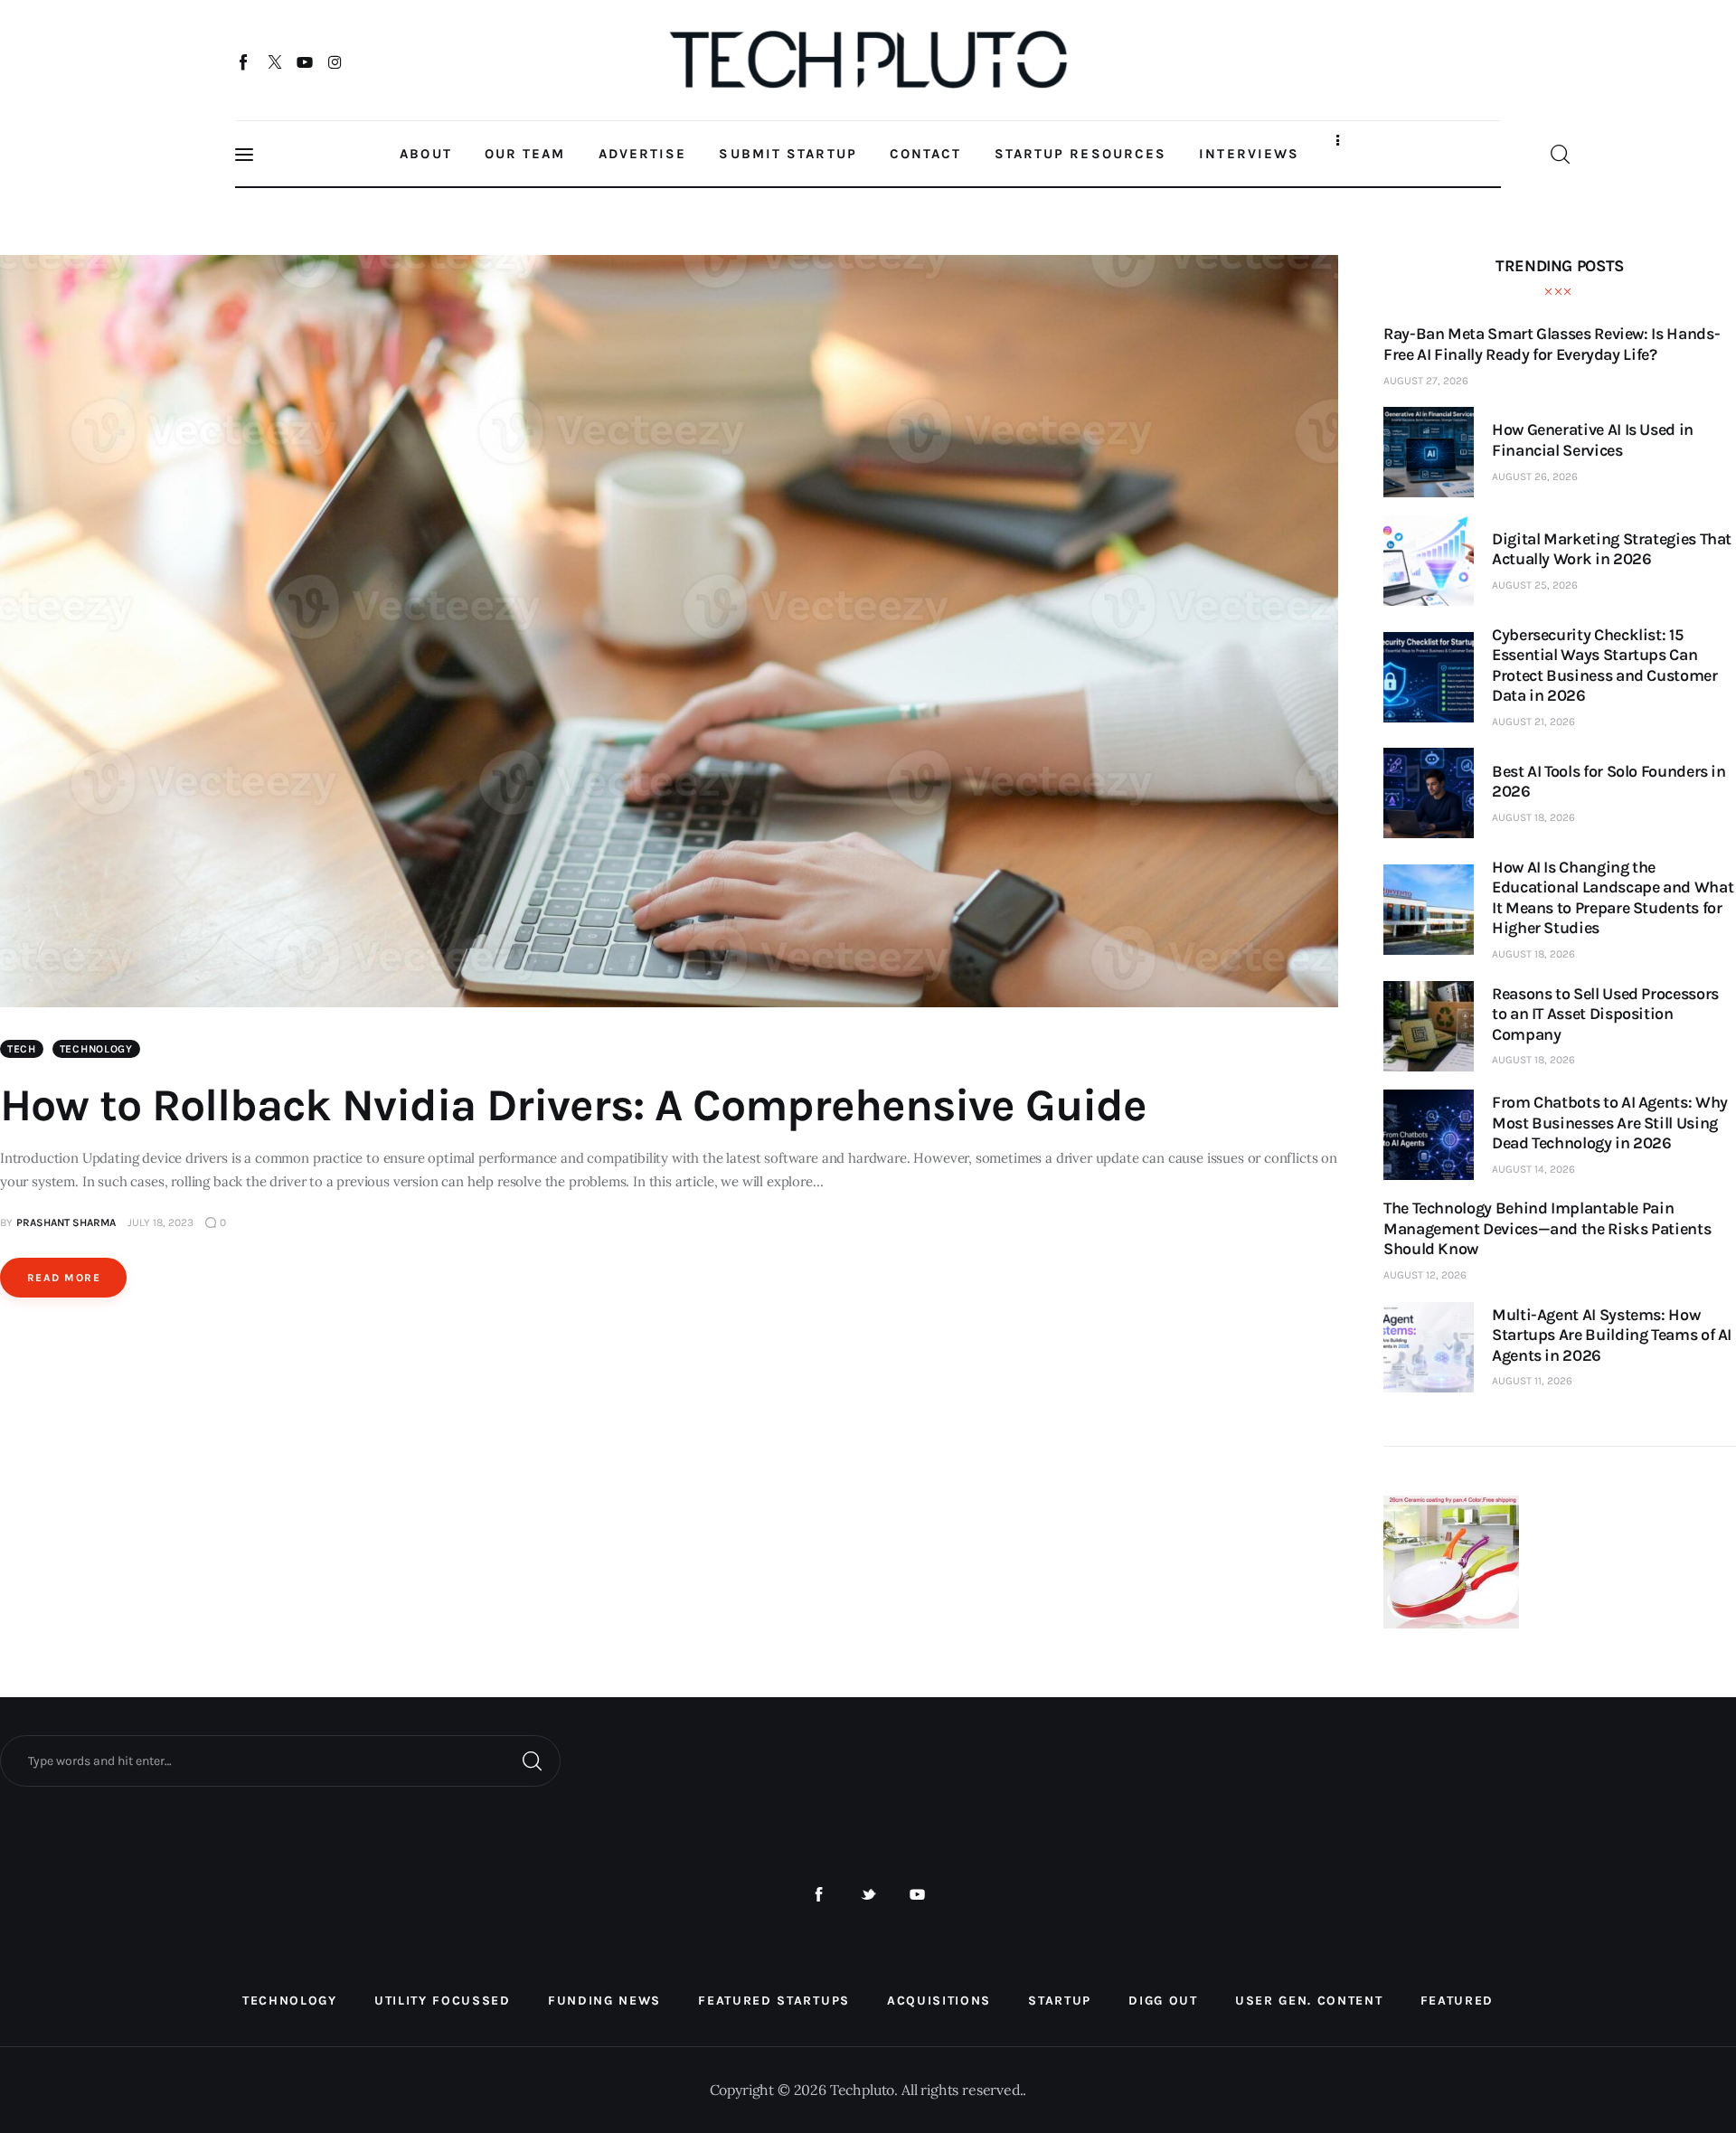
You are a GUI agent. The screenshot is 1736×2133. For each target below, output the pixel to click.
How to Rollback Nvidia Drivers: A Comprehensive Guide (573, 1105)
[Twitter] (274, 61)
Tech (22, 1049)
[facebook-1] (819, 1895)
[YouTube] (305, 61)
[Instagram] (335, 61)
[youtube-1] (917, 1895)
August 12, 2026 (1425, 1275)
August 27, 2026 (1426, 381)
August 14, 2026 (1533, 1169)
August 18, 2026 (1533, 817)
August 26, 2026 (1535, 477)
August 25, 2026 (1535, 585)
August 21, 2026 (1533, 722)
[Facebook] (245, 61)
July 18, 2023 (160, 1222)
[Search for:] (280, 1760)
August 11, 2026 (1532, 1381)
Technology (96, 1049)
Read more (64, 1278)
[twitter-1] (868, 1895)
